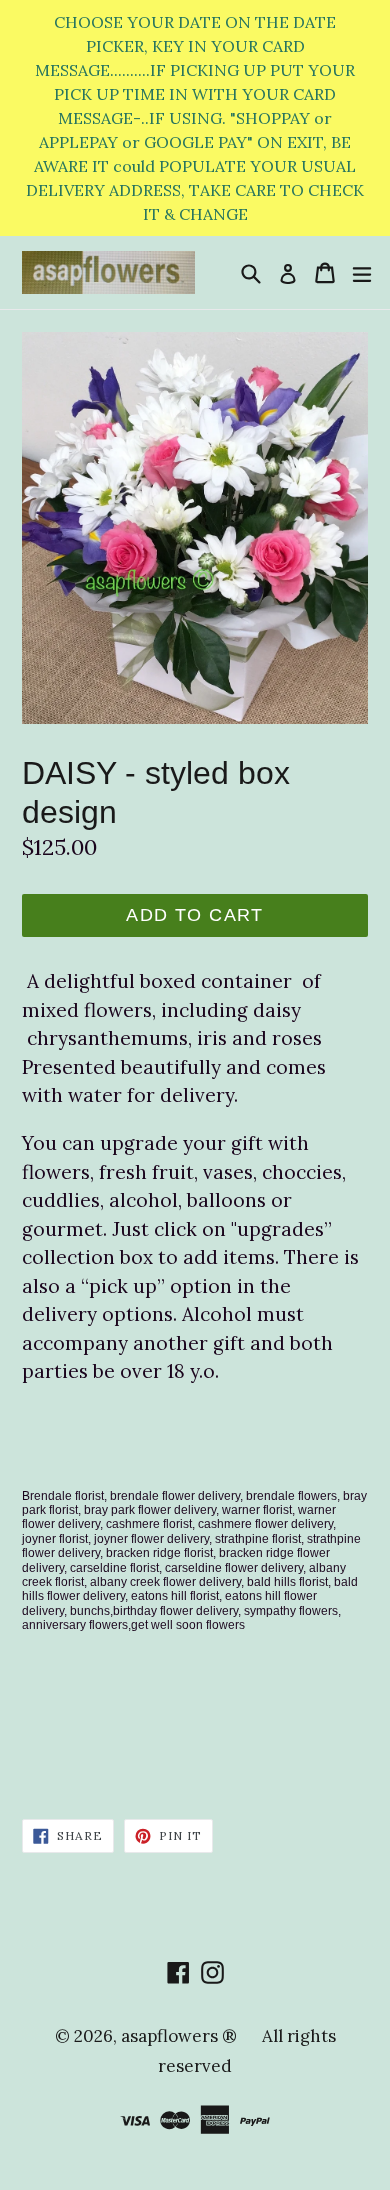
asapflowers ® (179, 2036)
